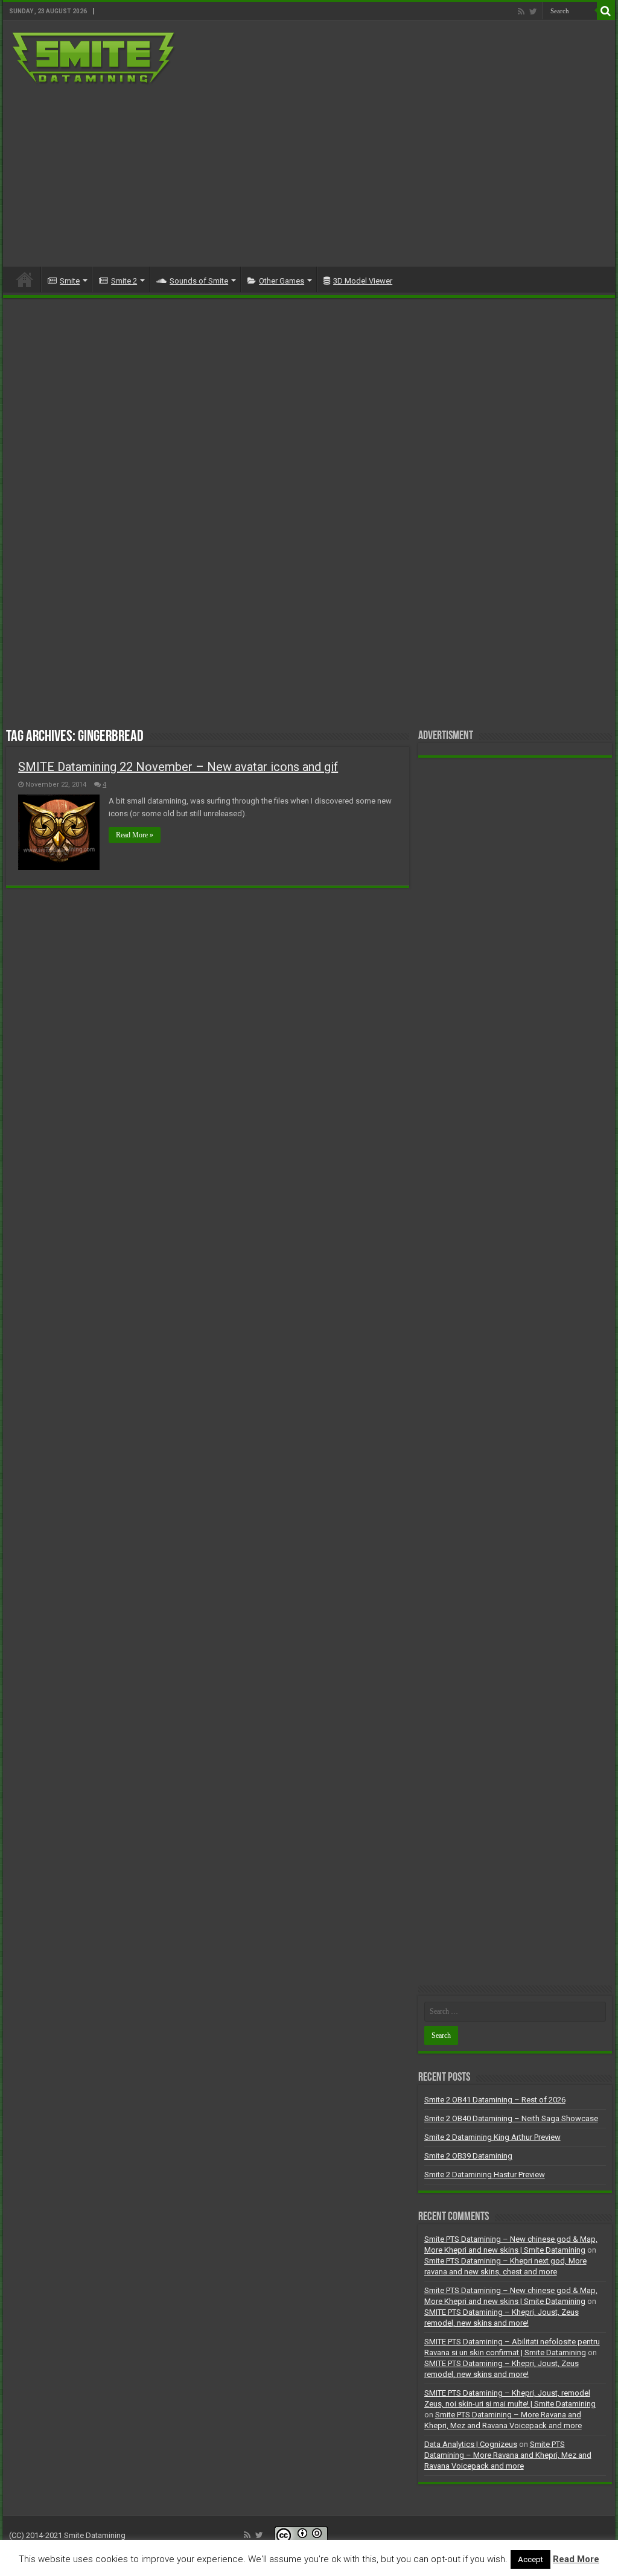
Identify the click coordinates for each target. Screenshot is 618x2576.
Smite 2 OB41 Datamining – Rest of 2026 (495, 2100)
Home (25, 279)
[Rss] (521, 11)
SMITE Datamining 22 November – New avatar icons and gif (178, 767)
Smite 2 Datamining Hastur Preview (485, 2175)
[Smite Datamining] (94, 57)
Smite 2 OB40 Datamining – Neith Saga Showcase (511, 2118)
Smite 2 (124, 281)
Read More (576, 2559)
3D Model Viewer (363, 281)
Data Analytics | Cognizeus (471, 2444)
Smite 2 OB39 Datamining (468, 2156)
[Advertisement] (386, 170)
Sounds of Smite (199, 281)
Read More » (135, 835)
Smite (70, 281)
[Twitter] (533, 11)
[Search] (606, 11)
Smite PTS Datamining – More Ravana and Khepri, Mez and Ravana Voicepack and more (508, 2455)
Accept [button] (530, 2559)
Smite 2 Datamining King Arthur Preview (492, 2137)
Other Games (282, 281)
